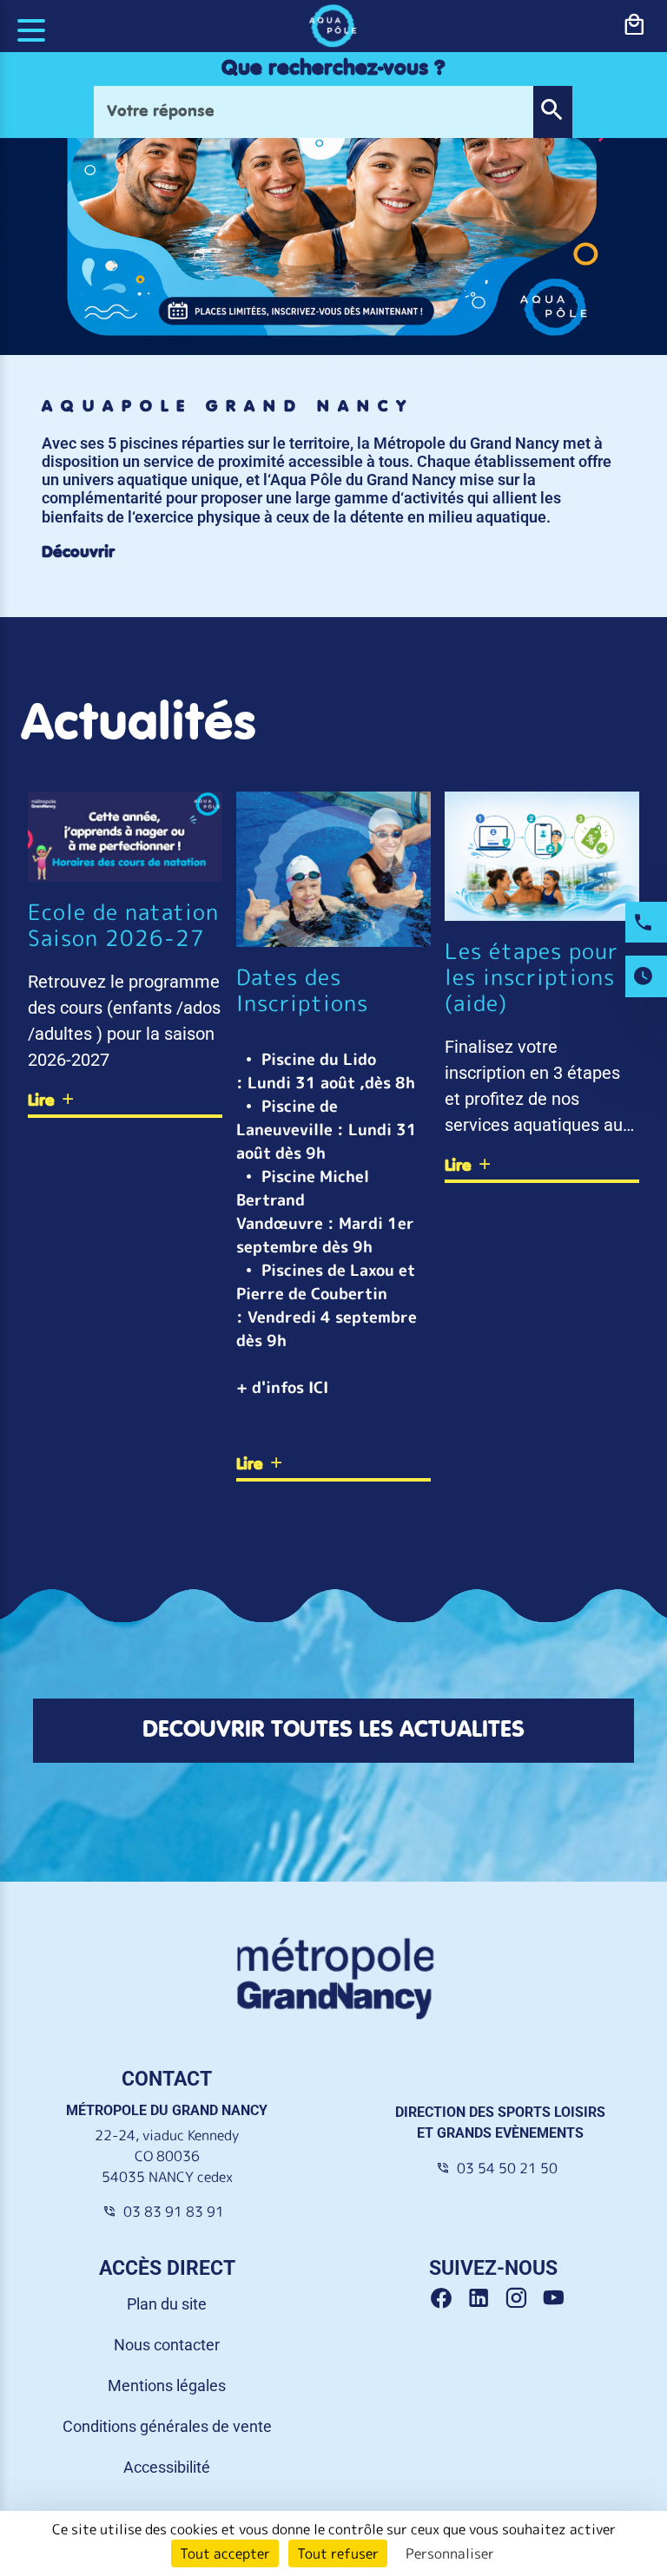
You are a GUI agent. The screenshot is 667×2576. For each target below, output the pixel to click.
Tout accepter (225, 2553)
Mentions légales (167, 2385)
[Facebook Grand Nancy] (448, 2299)
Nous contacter (167, 2345)
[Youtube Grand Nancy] (557, 2299)
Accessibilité (167, 2467)
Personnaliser (450, 2553)
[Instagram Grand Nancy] (522, 2299)
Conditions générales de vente (167, 2426)
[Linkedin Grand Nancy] (485, 2299)
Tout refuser (338, 2553)
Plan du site (167, 2304)
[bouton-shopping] (634, 25)
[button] (552, 112)
